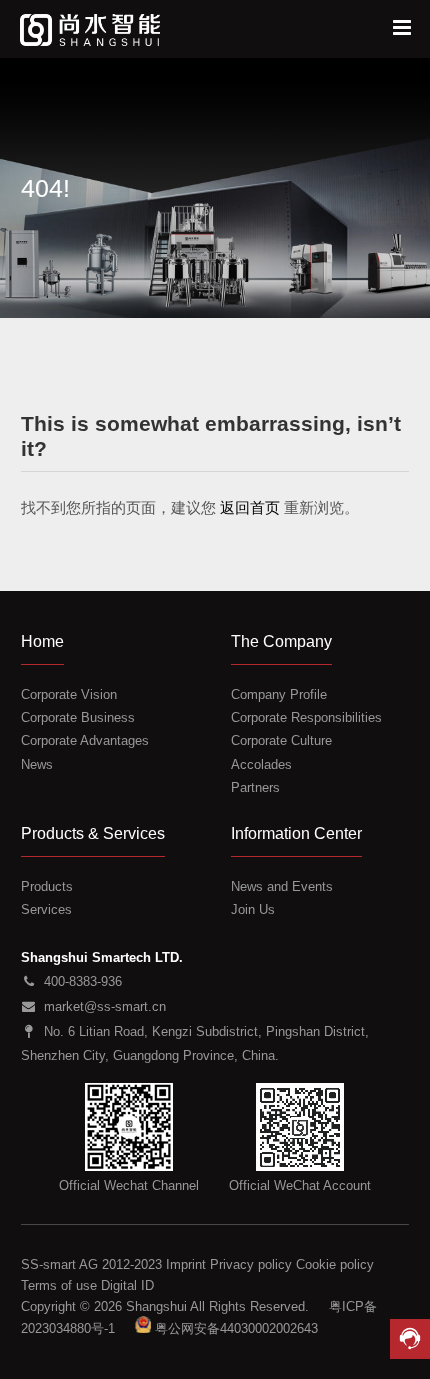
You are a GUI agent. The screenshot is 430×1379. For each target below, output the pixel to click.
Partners (255, 787)
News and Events (282, 886)
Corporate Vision (69, 694)
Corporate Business (78, 717)
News (37, 764)
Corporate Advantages (85, 740)
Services (46, 909)
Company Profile (279, 694)
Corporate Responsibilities (306, 717)
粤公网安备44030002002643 (236, 1327)
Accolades (261, 764)
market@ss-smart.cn (105, 1006)
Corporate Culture (281, 740)
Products (47, 886)
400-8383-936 (83, 981)
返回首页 (250, 507)
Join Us (253, 909)
